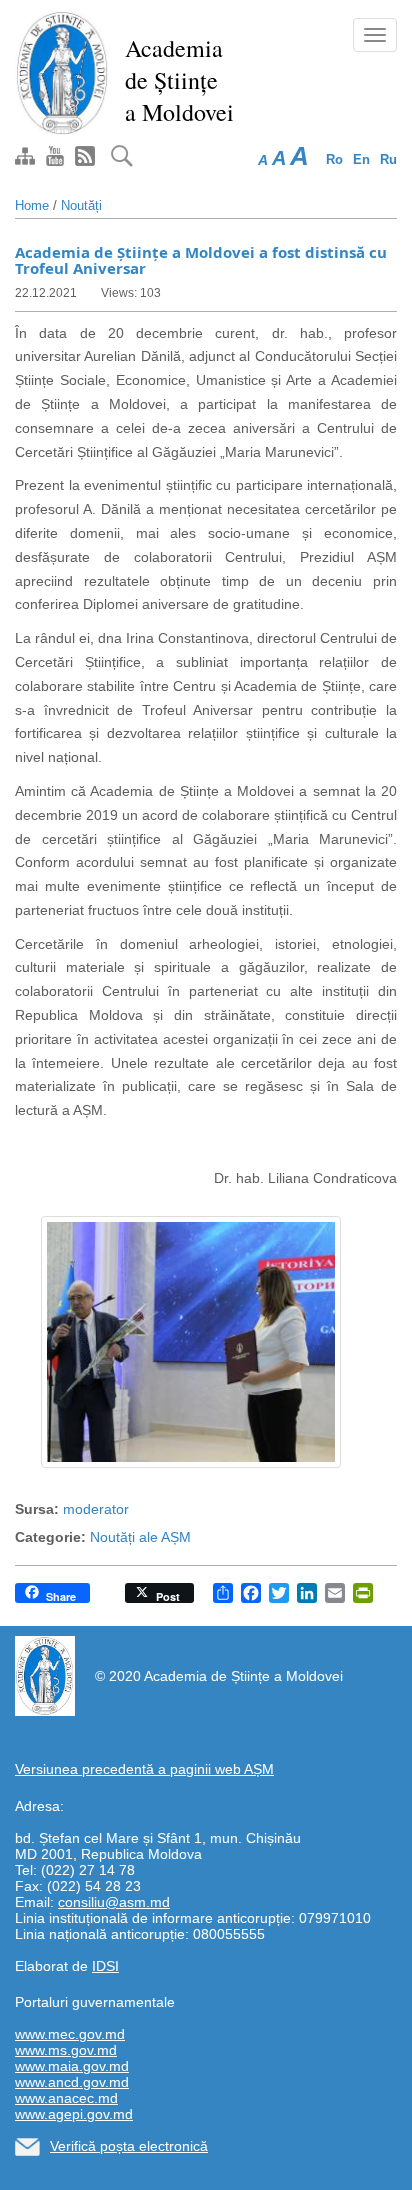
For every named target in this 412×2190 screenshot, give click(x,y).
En (361, 159)
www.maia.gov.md (72, 2066)
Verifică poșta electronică (129, 2146)
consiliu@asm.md (114, 1902)
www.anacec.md (66, 2098)
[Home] (62, 72)
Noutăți (81, 205)
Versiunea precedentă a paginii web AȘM (144, 1769)
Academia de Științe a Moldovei (179, 80)
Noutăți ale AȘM (140, 1537)
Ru (388, 159)
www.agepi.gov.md (74, 2114)
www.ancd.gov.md (72, 2082)
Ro (334, 159)
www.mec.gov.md (70, 2034)
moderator (96, 1509)
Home (32, 205)
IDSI (105, 1966)
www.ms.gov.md (66, 2050)
